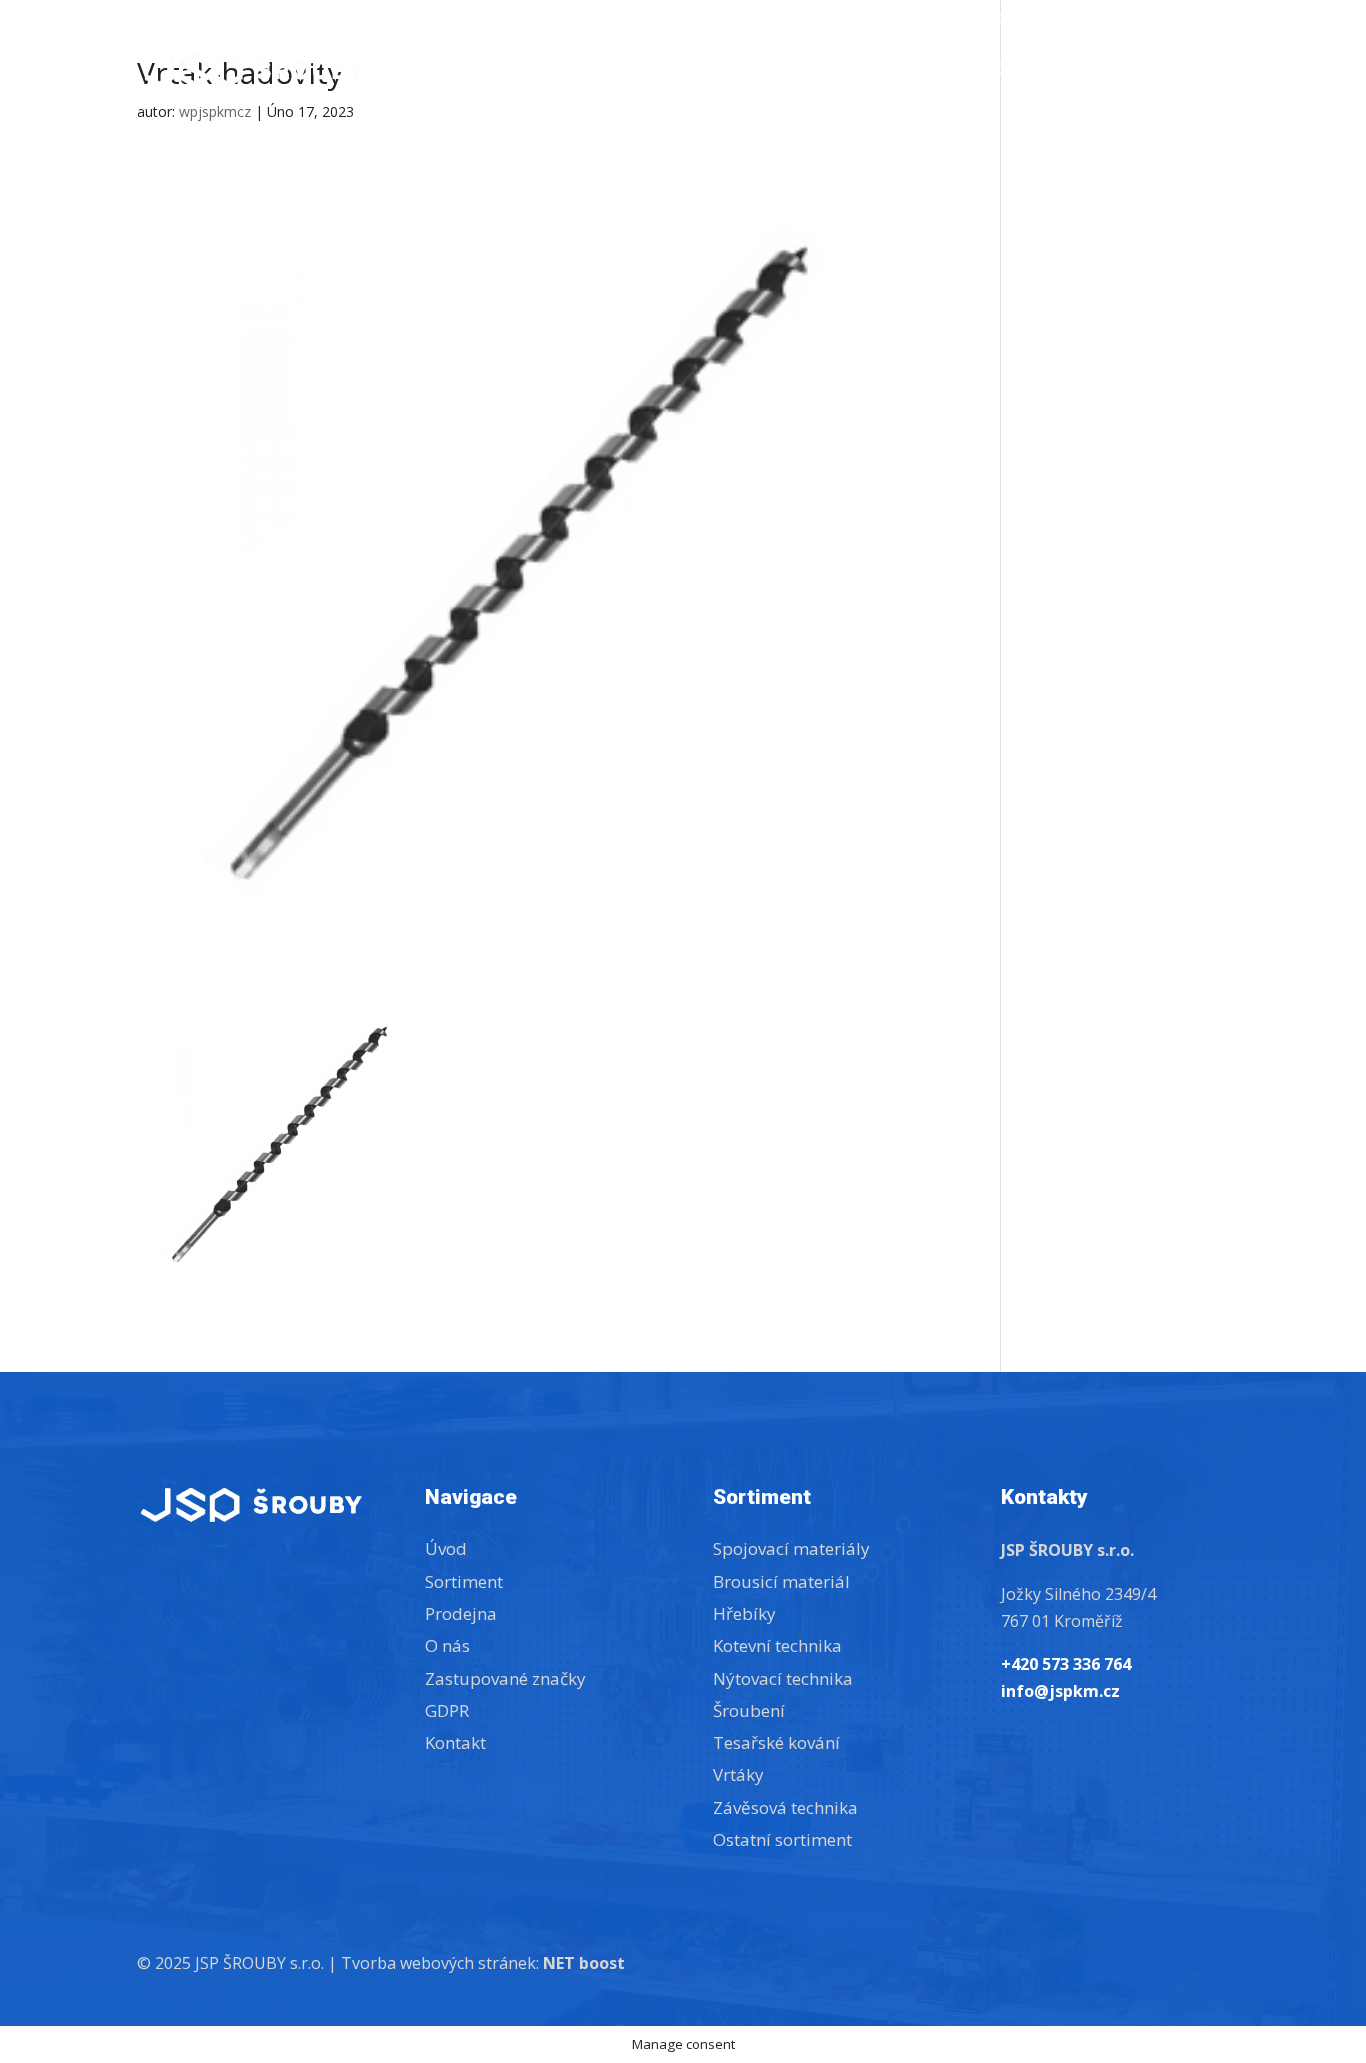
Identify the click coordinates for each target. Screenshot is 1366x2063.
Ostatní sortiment (782, 1839)
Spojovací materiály (791, 1548)
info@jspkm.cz (1013, 19)
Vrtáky (738, 1774)
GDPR (447, 1710)
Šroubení (749, 1710)
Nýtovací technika (783, 1678)
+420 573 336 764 (884, 19)
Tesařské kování (776, 1742)
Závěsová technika (785, 1807)
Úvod (774, 72)
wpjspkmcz (215, 111)
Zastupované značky (1156, 19)
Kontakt (1189, 72)
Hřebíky (744, 1613)
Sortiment (870, 72)
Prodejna (1005, 72)
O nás (1099, 72)
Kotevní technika (777, 1645)
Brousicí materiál (781, 1581)
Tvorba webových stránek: (483, 1963)
